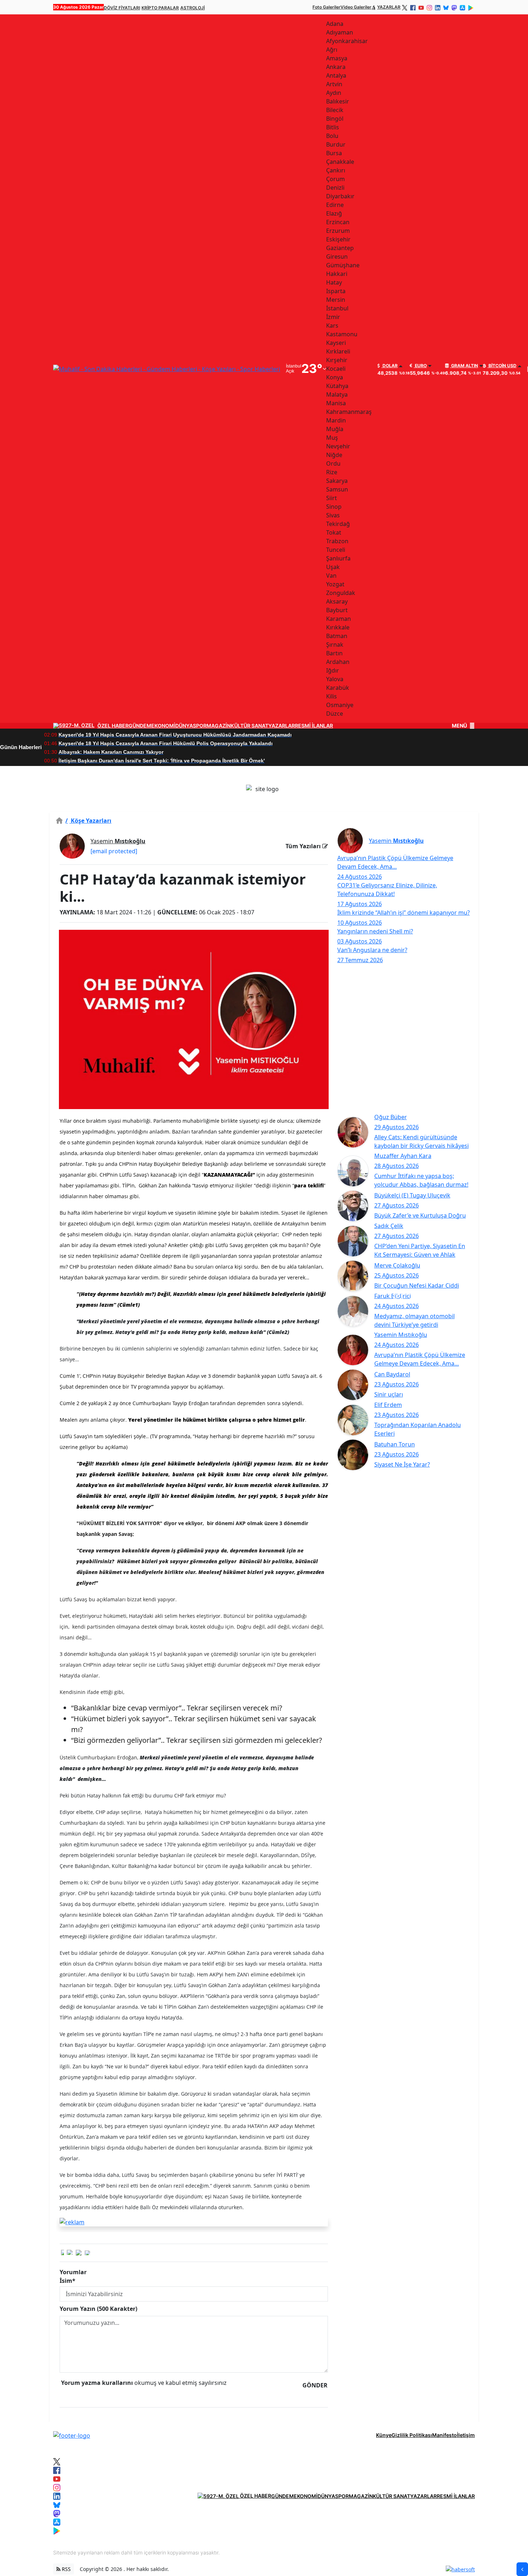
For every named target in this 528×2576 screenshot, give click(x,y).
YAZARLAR (389, 7)
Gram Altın (464, 366)
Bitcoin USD (502, 366)
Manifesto (444, 2435)
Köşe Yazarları (88, 821)
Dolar (390, 366)
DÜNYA (184, 726)
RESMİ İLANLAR (314, 726)
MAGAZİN (219, 726)
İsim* (68, 2281)
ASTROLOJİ (193, 8)
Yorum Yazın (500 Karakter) (98, 2309)
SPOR (200, 726)
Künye (384, 2435)
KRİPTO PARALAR (160, 8)
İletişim (466, 2435)
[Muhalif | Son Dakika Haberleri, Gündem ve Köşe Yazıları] (72, 2435)
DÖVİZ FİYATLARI (122, 8)
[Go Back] (522, 2569)
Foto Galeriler (326, 7)
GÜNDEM (140, 726)
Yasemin (118, 841)
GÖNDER (315, 2385)
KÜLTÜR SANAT (249, 726)
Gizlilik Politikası (412, 2435)
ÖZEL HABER (113, 726)
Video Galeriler (356, 7)
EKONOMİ (163, 726)
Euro (420, 366)
